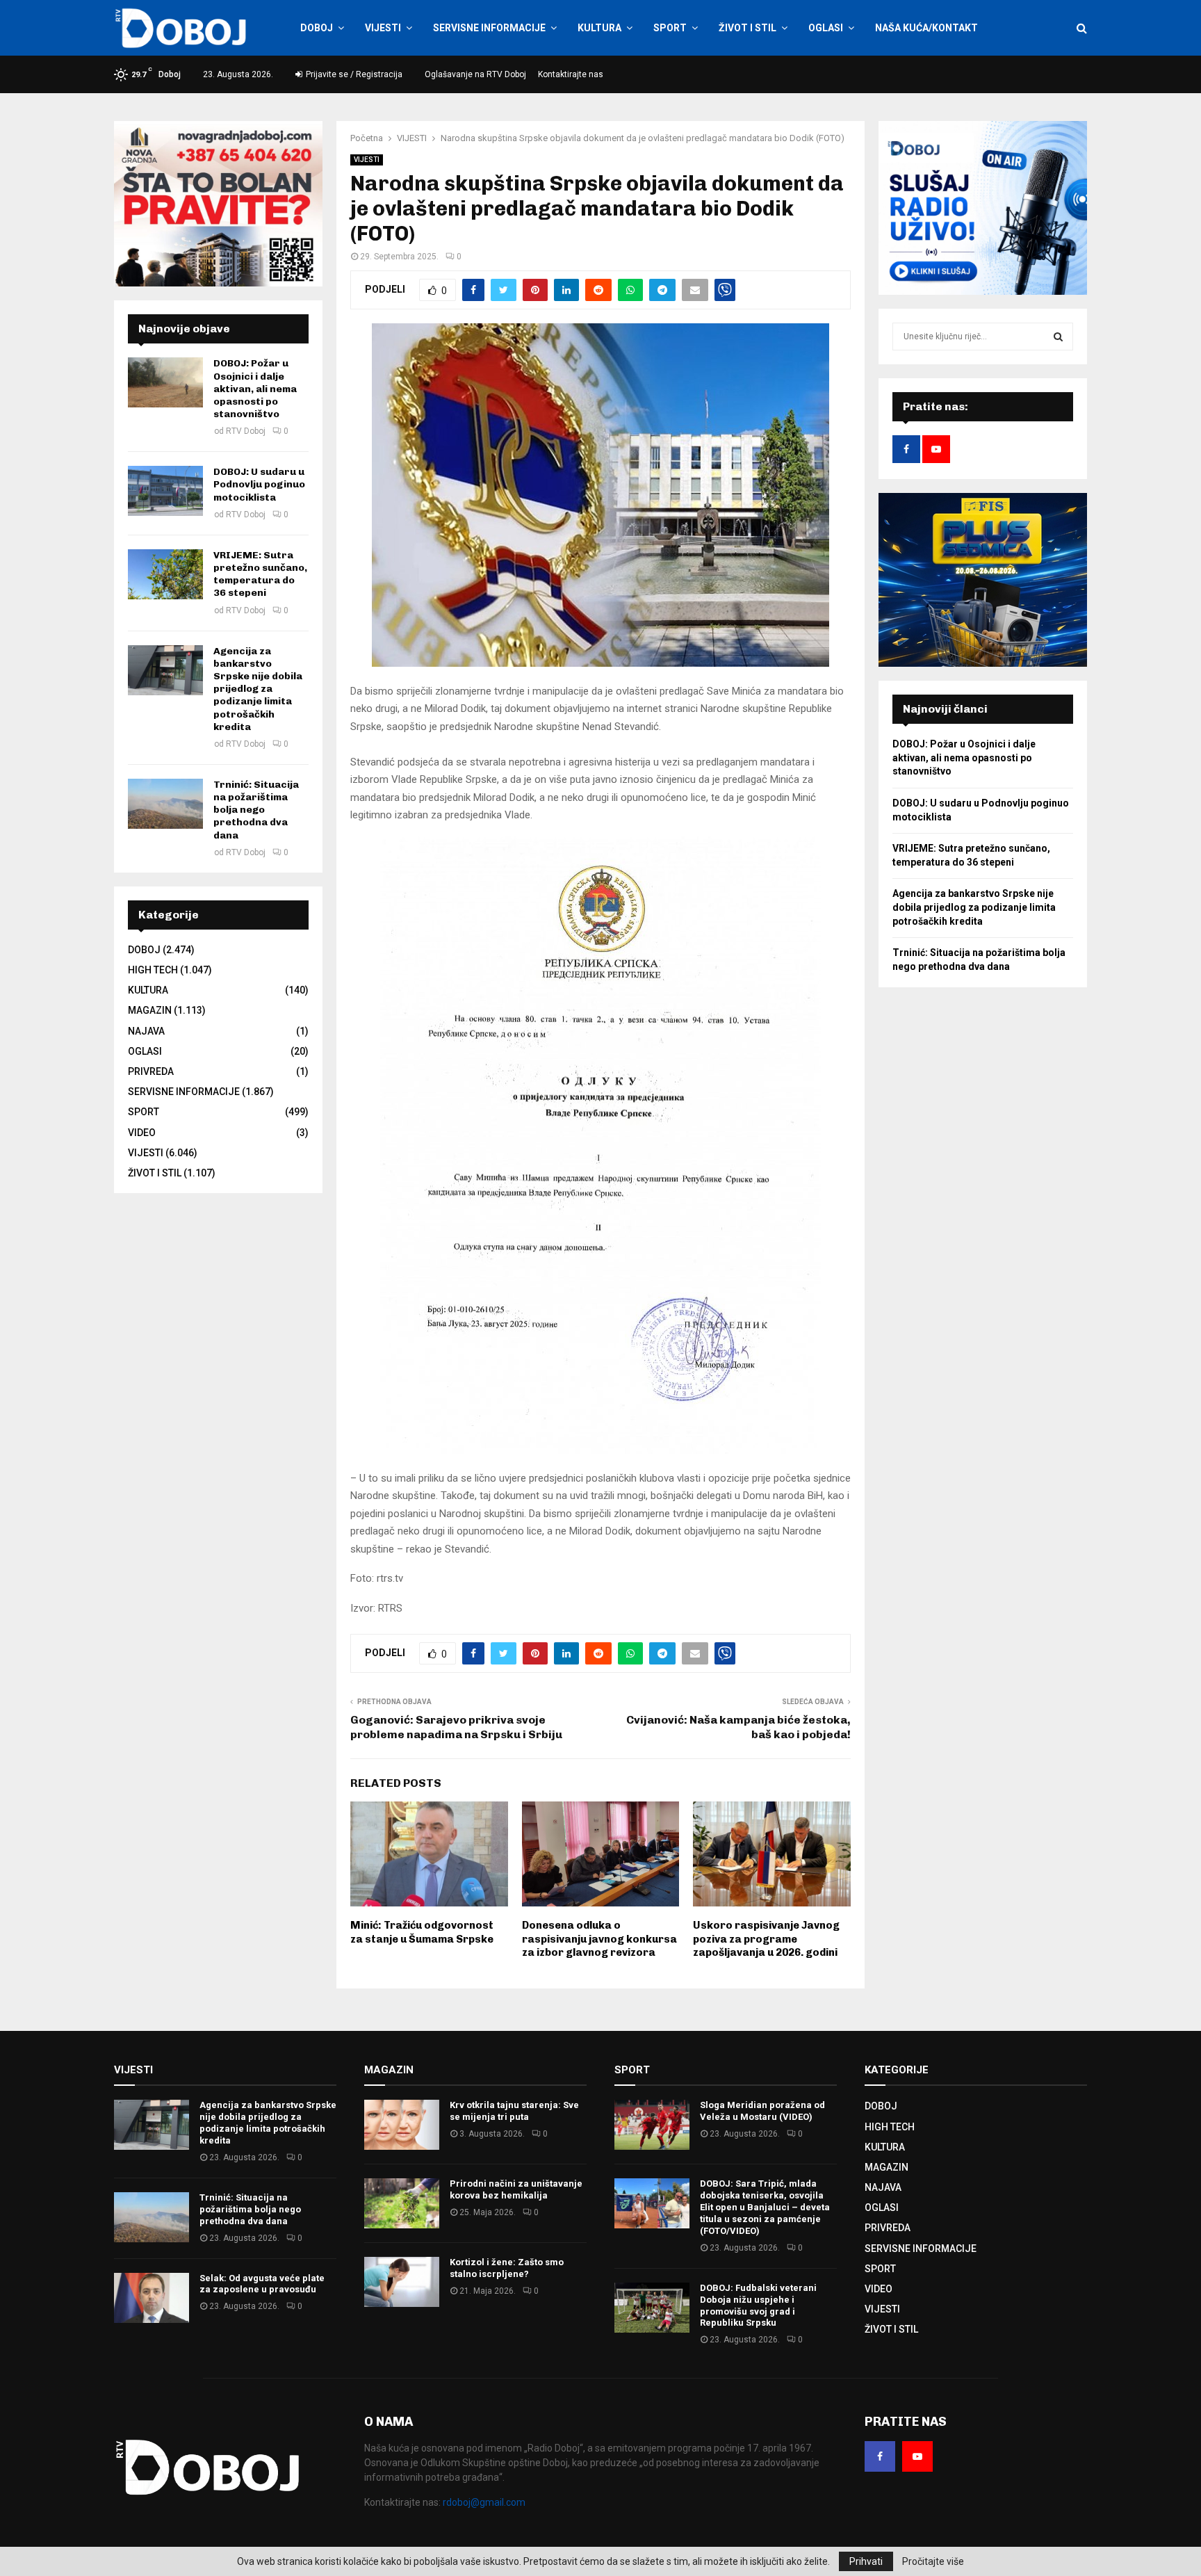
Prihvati (866, 2561)
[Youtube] (917, 2456)
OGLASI (826, 28)
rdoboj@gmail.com (484, 2502)
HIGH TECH (153, 970)
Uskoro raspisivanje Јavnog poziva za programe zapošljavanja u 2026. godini (766, 1939)
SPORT (670, 28)
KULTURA (599, 28)
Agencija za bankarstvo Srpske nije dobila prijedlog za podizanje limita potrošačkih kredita (258, 689)
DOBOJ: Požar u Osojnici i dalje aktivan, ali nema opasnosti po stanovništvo (255, 389)
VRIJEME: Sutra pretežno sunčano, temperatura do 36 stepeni (260, 574)
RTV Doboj (246, 431)
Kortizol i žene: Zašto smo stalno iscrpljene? (507, 2268)
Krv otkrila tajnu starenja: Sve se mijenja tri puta (514, 2111)
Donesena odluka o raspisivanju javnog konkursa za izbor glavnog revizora (599, 1939)
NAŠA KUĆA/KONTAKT (926, 28)
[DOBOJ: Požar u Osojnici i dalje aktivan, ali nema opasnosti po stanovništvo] (165, 382)
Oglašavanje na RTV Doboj (475, 74)
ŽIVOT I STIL (747, 28)
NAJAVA (146, 1031)
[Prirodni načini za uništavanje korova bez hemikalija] (402, 2203)
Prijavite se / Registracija (353, 74)
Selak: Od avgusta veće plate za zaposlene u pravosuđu (262, 2284)
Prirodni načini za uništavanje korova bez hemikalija (516, 2189)
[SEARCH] (1058, 337)
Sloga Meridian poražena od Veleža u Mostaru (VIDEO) (762, 2111)
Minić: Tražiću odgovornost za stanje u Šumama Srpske (422, 1932)
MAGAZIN (150, 1010)
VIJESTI (383, 28)
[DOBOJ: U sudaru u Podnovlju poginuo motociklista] (165, 491)
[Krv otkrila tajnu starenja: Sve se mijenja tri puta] (402, 2125)
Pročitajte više (933, 2561)
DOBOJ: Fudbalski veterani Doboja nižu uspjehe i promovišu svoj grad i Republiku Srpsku (758, 2306)
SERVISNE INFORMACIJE (489, 28)
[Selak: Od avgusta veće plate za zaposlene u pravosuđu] (152, 2298)
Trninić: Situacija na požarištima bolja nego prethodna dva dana (256, 810)
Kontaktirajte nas (571, 74)
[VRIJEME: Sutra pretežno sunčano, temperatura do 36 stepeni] (165, 574)
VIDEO (142, 1133)
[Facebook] (880, 2456)
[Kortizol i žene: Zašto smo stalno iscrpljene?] (402, 2282)
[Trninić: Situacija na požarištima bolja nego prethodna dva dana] (165, 804)
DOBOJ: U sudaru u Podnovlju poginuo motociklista (259, 484)
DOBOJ (317, 28)
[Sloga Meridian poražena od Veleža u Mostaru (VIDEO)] (652, 2125)
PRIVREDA (151, 1071)
